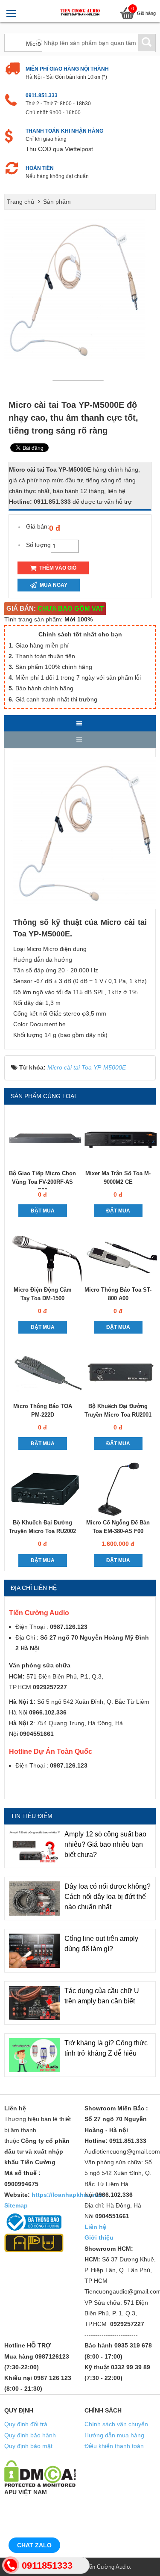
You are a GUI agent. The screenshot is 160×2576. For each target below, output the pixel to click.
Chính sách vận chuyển (116, 2424)
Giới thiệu (99, 2237)
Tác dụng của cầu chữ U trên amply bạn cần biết (102, 1996)
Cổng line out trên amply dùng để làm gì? (101, 1944)
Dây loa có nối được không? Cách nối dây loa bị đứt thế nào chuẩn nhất (108, 1897)
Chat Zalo (34, 2545)
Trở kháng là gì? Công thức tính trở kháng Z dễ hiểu (106, 2048)
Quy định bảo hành (30, 2435)
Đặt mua (43, 1211)
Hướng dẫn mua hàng (114, 2435)
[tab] (80, 723)
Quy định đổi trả (26, 2424)
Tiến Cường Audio (107, 2567)
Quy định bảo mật (28, 2446)
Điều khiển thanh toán (114, 2446)
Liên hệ (95, 2227)
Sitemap (16, 2205)
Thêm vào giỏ (57, 568)
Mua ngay (53, 585)
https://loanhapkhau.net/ (68, 2195)
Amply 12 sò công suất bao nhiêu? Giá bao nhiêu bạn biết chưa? (105, 1844)
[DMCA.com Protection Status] (40, 2473)
